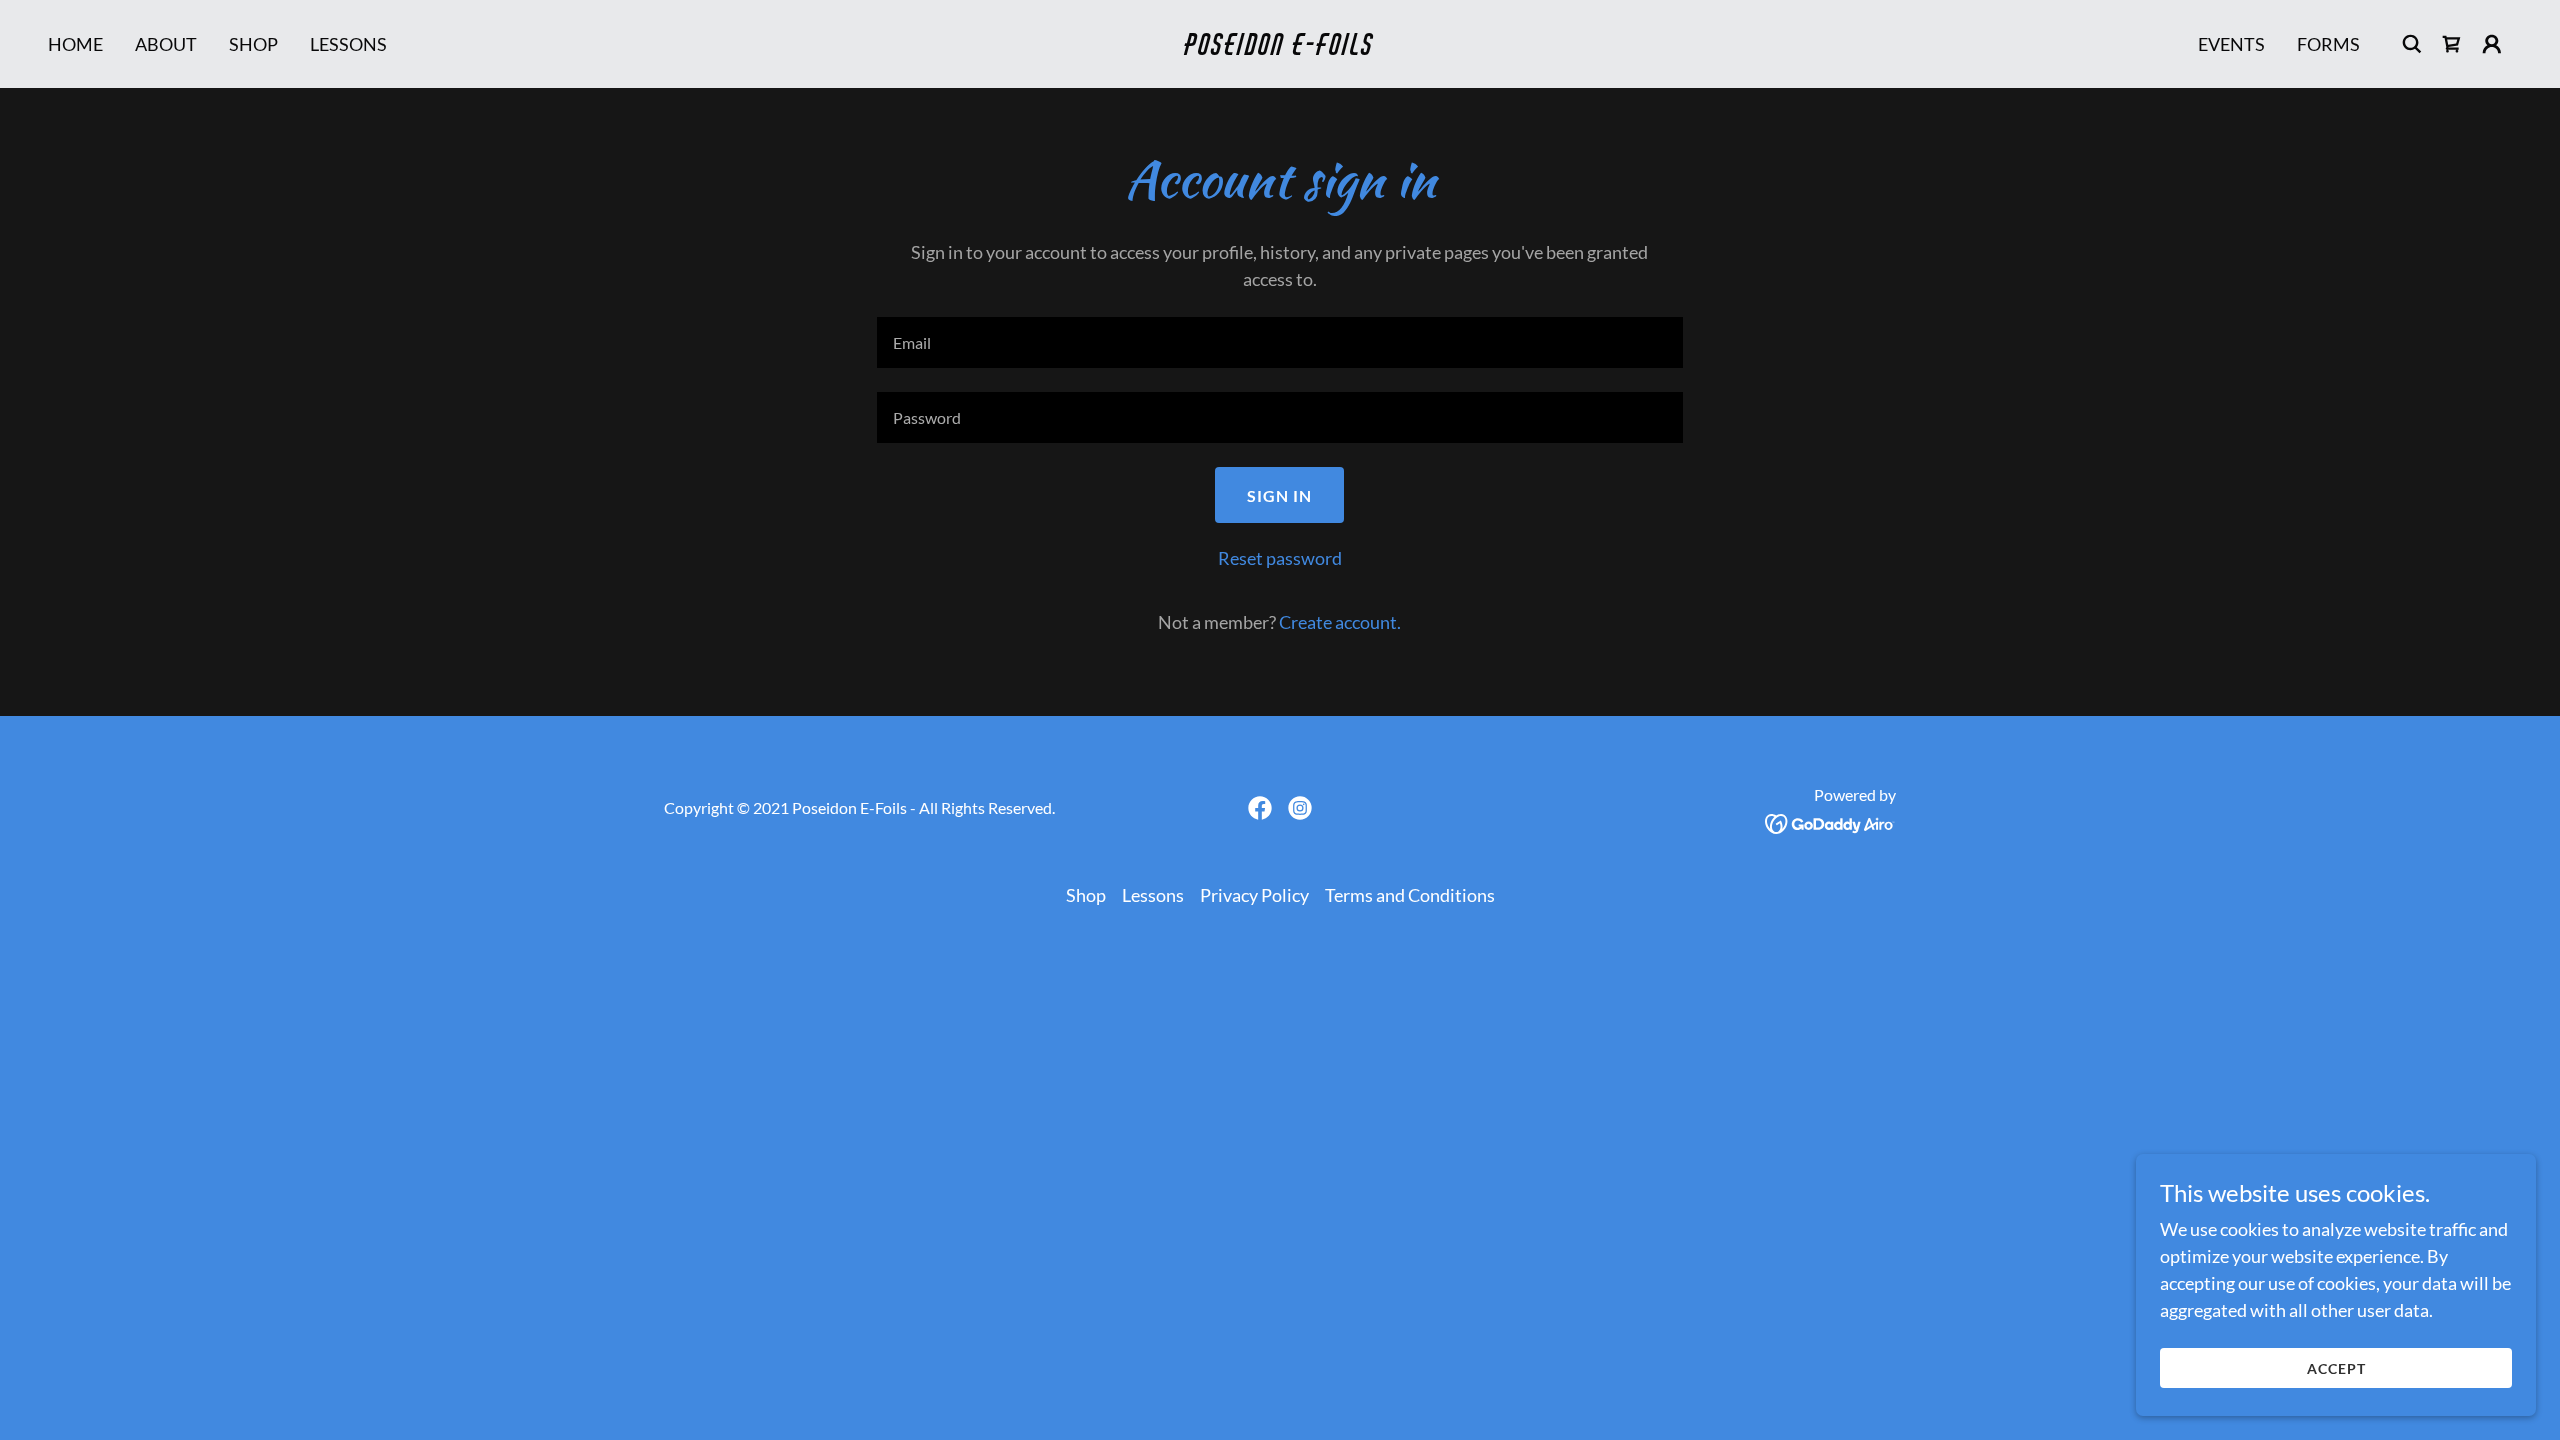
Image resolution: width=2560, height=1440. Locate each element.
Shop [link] (253, 44)
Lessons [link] (348, 44)
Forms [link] (2328, 44)
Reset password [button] (1280, 558)
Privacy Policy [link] (1254, 895)
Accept (2336, 1368)
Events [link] (2231, 44)
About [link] (166, 44)
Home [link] (75, 44)
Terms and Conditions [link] (1410, 895)
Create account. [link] (1340, 622)
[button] (2492, 44)
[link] (1279, 48)
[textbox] (1279, 342)
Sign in (1279, 495)
